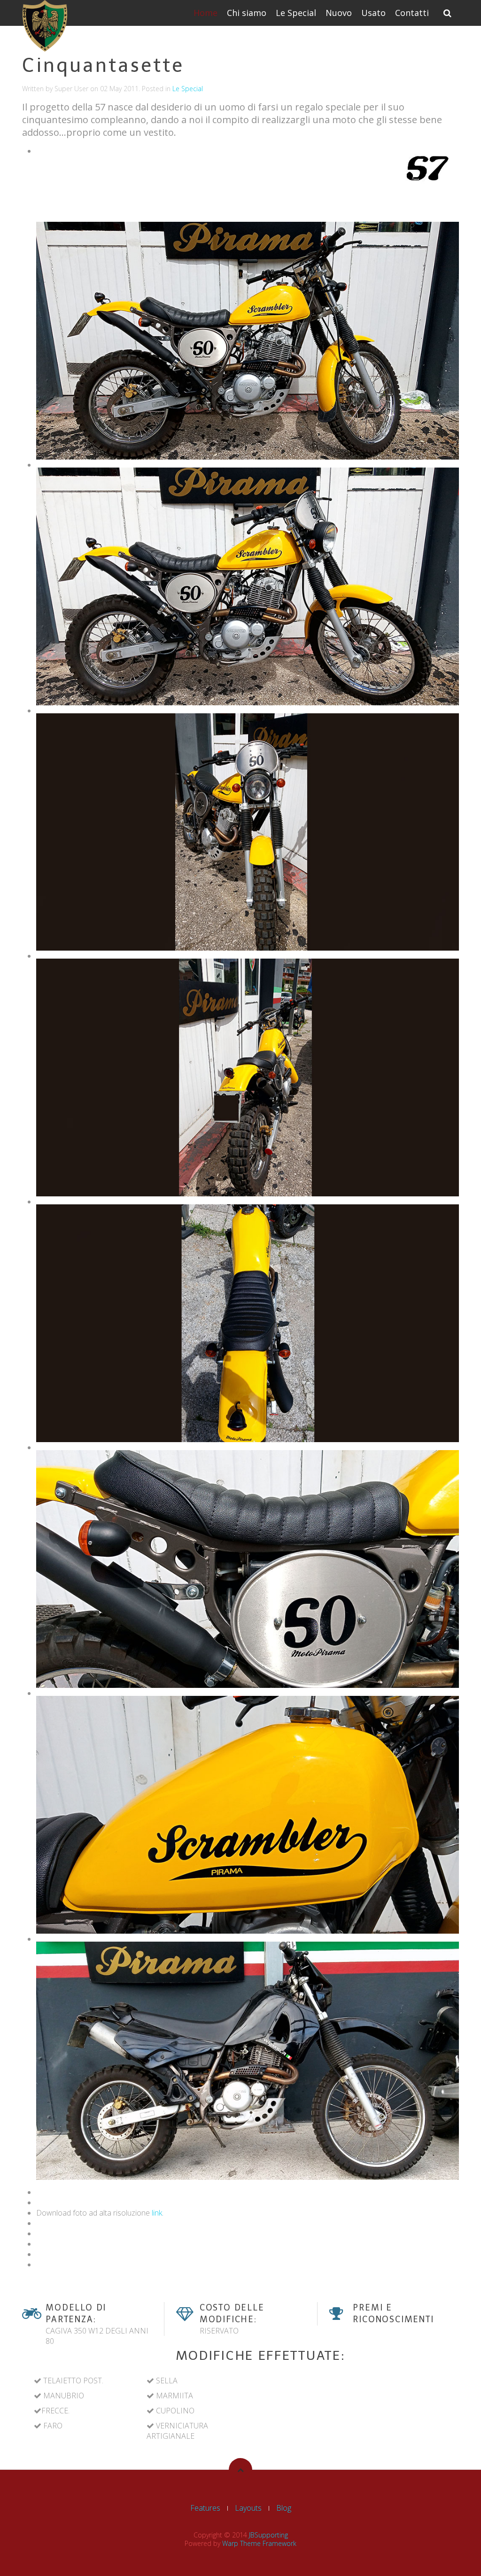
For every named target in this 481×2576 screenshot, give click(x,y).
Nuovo (339, 13)
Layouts (248, 2508)
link (157, 2213)
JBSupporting (268, 2535)
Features (205, 2508)
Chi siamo (247, 13)
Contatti (412, 13)
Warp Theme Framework (259, 2543)
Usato (373, 13)
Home (206, 13)
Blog (284, 2508)
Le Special (296, 13)
